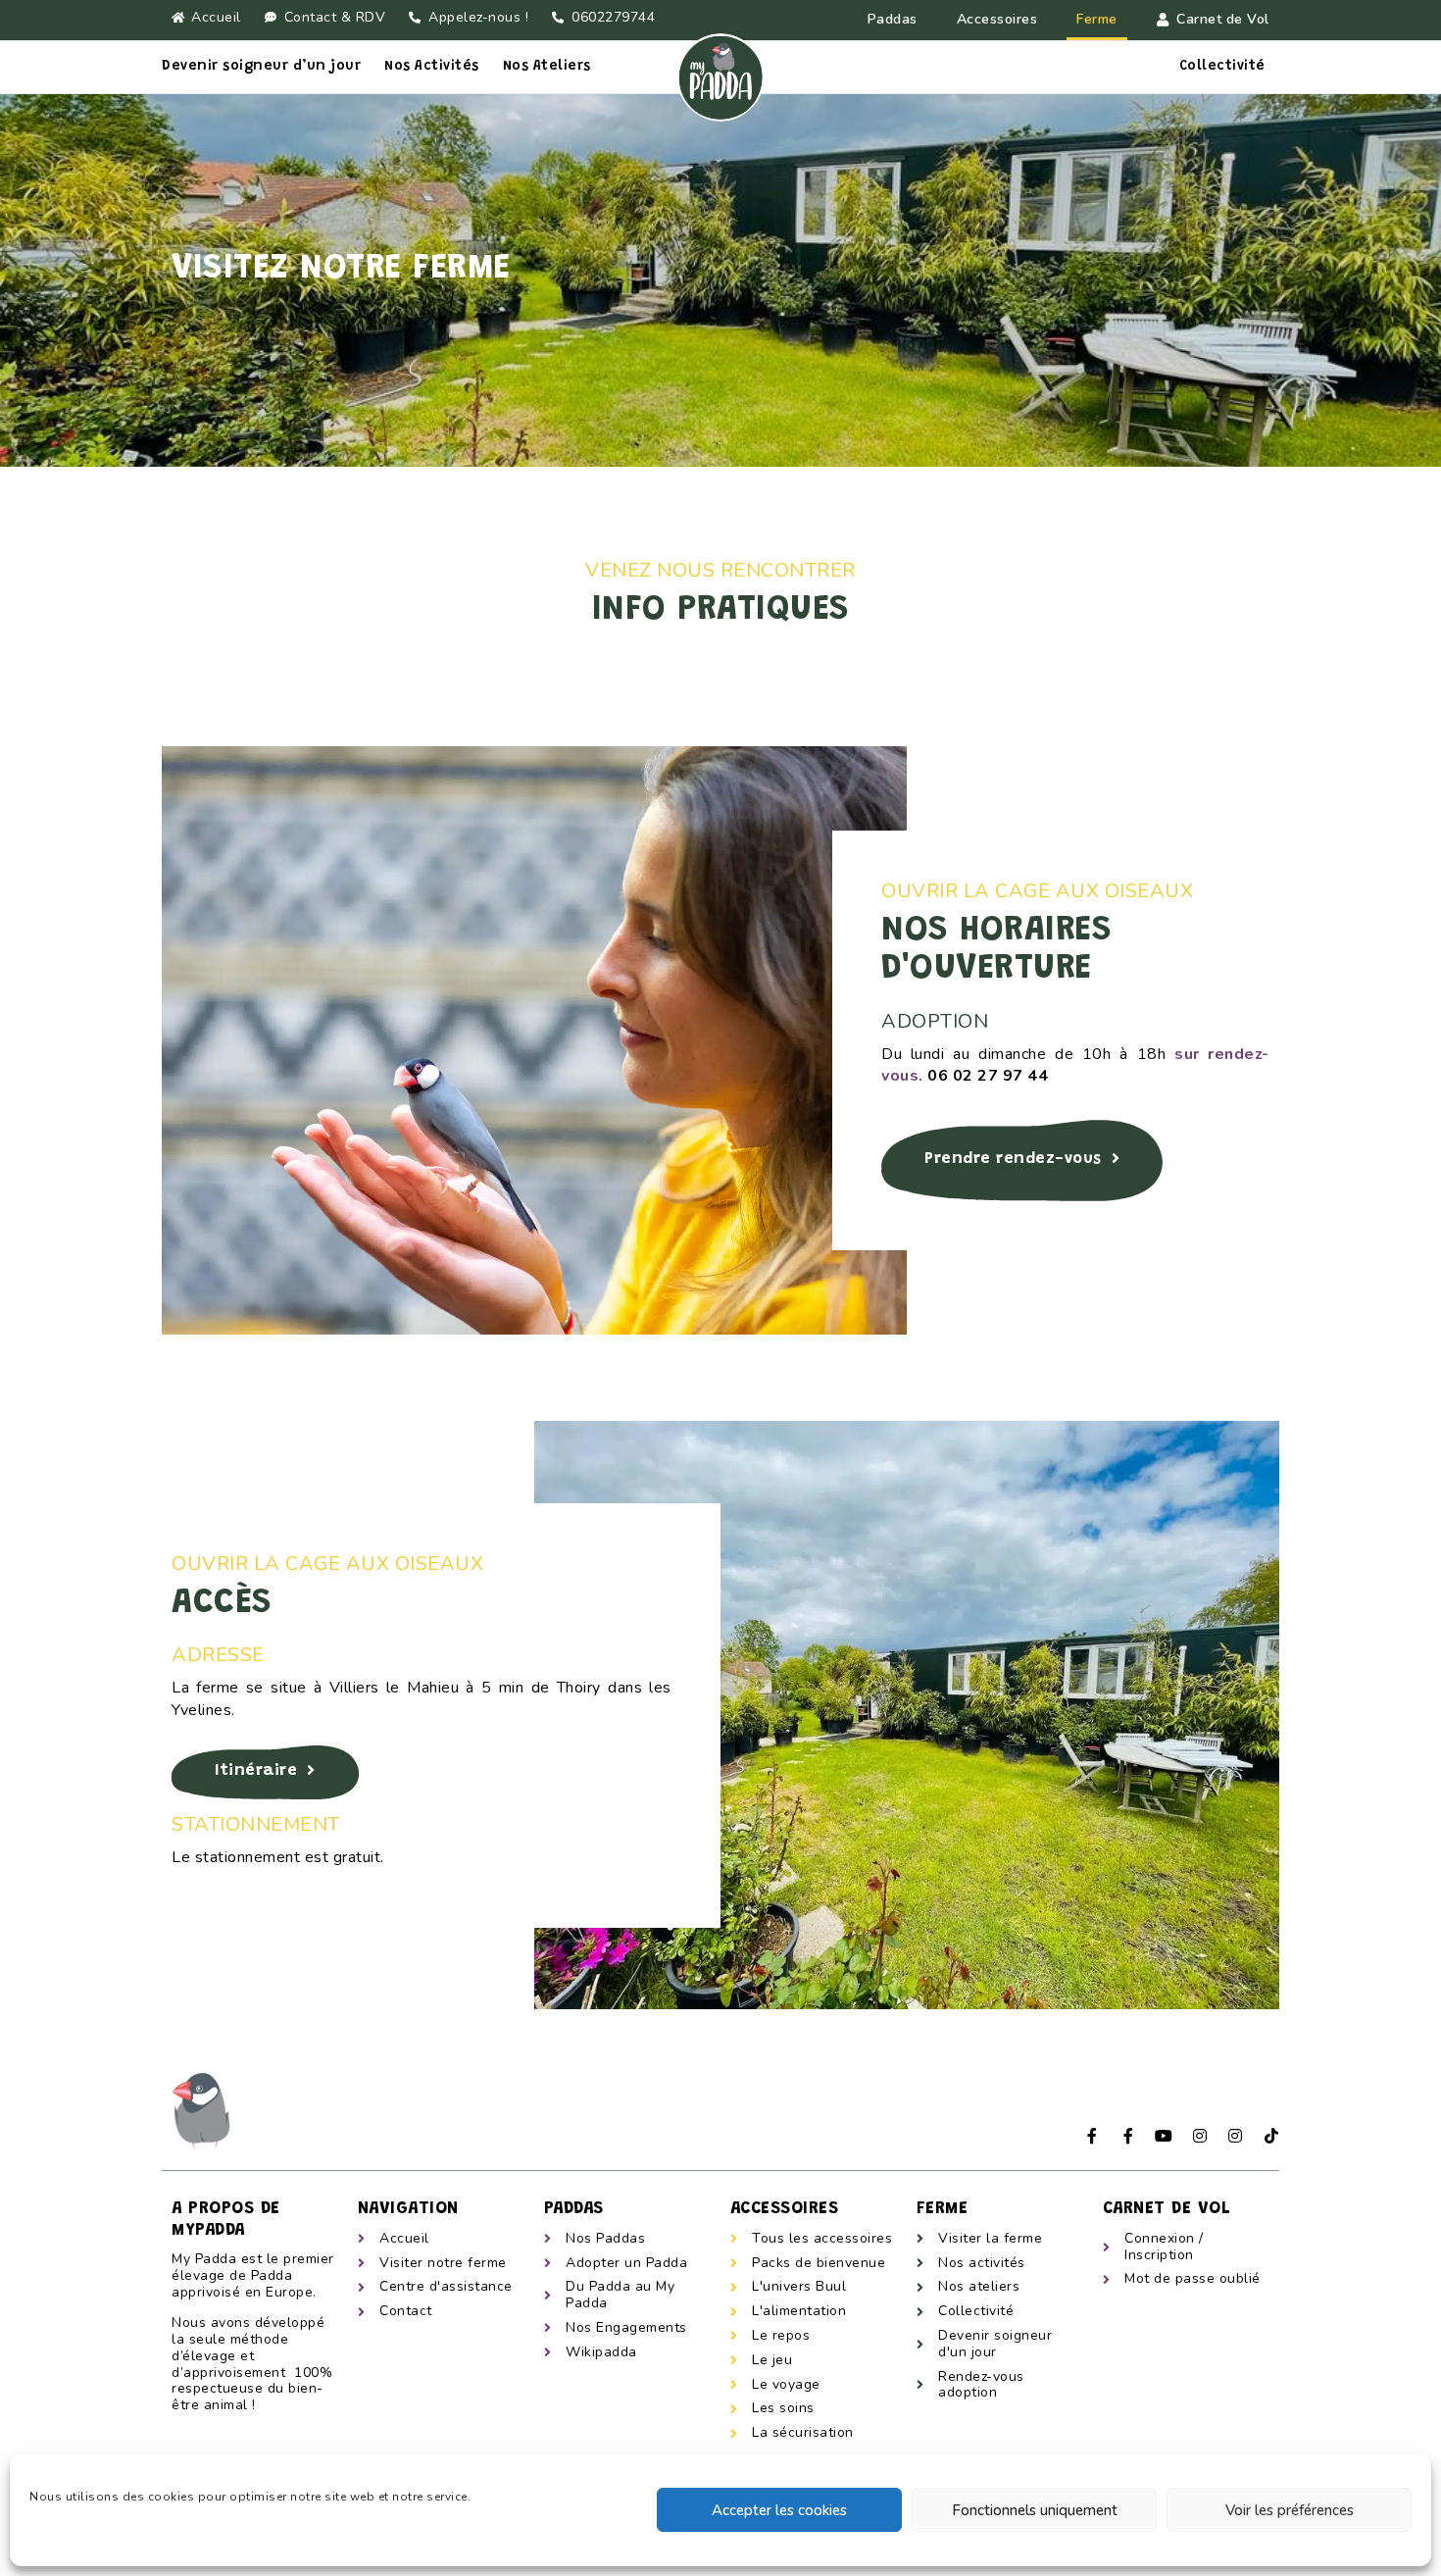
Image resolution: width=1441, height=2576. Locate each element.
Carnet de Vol (1223, 19)
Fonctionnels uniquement (1035, 2510)
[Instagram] (1200, 2136)
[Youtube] (1165, 2136)
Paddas (893, 19)
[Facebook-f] (1093, 2136)
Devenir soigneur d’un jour (261, 67)
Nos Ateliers (547, 67)
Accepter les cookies (779, 2510)
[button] (1022, 1160)
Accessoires (997, 19)
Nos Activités (432, 67)
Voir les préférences (1290, 2510)
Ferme (1097, 19)
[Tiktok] (1271, 2136)
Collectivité (1222, 67)
